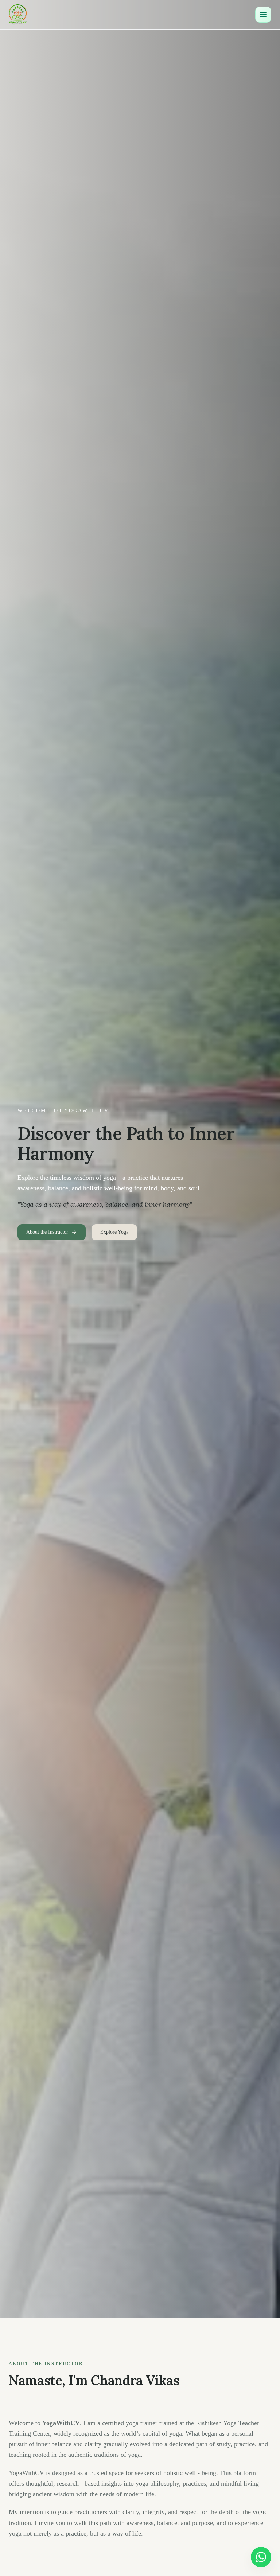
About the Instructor (47, 1232)
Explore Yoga (114, 1232)
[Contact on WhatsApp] (261, 2557)
